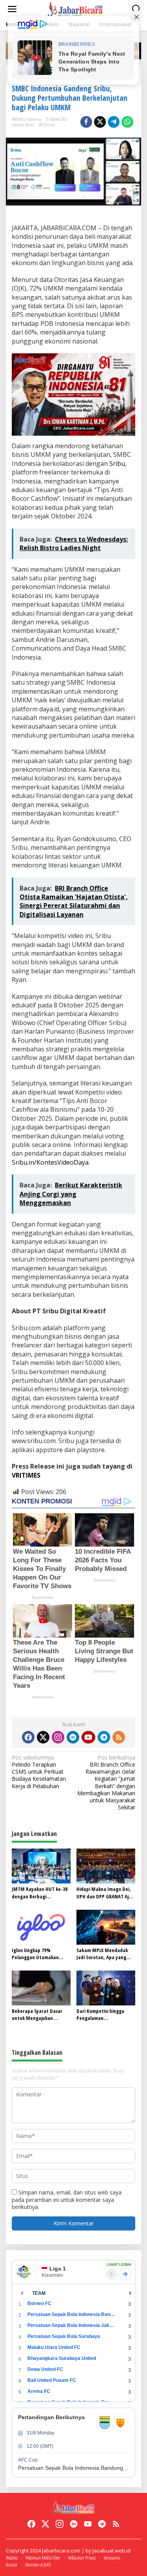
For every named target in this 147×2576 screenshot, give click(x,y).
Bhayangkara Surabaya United (62, 2358)
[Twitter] (43, 1737)
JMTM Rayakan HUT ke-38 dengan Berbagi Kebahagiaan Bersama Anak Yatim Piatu (40, 1892)
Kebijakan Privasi (82, 2558)
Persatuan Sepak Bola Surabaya (64, 2336)
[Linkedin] (73, 1737)
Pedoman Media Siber (43, 2558)
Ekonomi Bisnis (23, 125)
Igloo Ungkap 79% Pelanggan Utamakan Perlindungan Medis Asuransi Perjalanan (35, 1954)
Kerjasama (112, 2558)
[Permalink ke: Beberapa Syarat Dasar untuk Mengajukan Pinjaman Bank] (41, 1987)
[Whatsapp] (127, 122)
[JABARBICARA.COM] (75, 8)
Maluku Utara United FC (54, 2347)
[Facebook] (28, 1737)
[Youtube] (88, 1737)
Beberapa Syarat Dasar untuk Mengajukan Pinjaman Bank (37, 2014)
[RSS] (119, 1737)
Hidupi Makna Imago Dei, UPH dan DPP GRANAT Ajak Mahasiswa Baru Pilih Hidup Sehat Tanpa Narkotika (105, 1892)
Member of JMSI (38, 2565)
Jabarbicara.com (61, 2551)
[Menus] (12, 9)
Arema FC (39, 2391)
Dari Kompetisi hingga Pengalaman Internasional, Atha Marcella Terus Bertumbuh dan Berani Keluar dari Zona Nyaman (106, 2014)
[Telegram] (104, 1737)
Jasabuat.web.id (112, 2551)
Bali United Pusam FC (52, 2380)
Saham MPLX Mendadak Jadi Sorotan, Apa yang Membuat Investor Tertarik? (102, 1954)
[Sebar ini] (86, 122)
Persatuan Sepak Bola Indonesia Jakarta (71, 2325)
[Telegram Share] (114, 122)
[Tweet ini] (100, 122)
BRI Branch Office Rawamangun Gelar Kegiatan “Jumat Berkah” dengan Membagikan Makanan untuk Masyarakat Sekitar (106, 1782)
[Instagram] (58, 1737)
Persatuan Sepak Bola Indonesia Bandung (71, 2314)
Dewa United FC (45, 2369)
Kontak (12, 2565)
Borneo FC (39, 2303)
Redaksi (12, 2558)
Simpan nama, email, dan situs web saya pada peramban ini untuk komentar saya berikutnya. (67, 2199)
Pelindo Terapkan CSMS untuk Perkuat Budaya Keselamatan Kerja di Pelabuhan (39, 1772)
